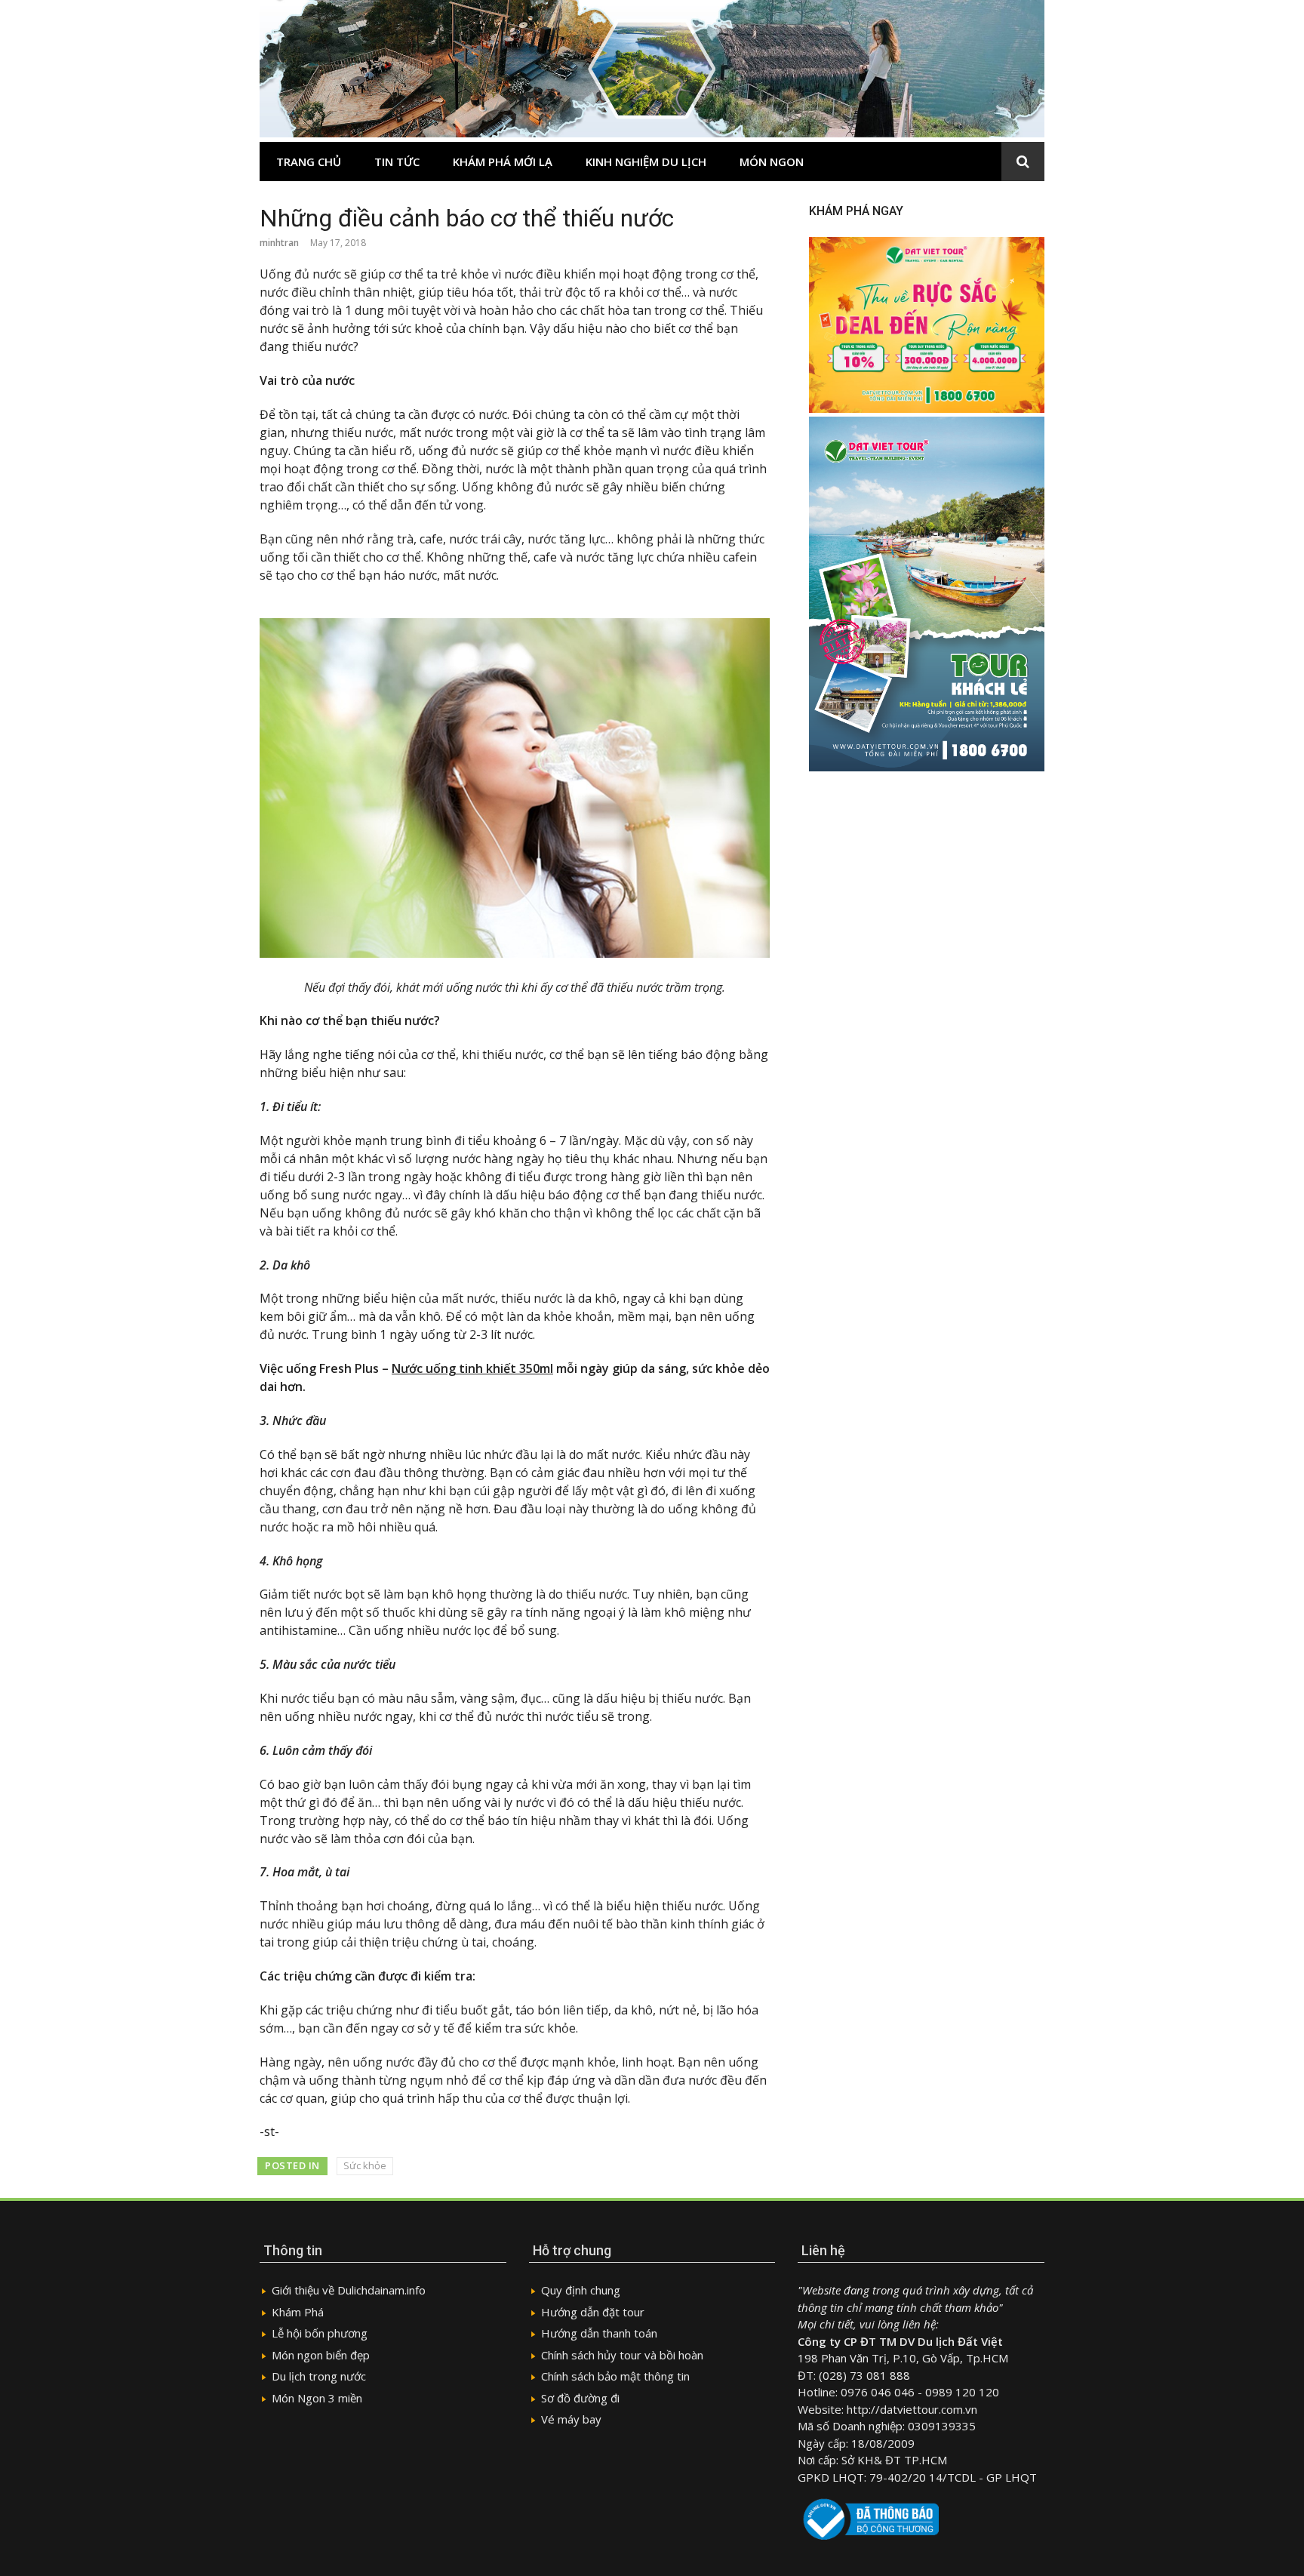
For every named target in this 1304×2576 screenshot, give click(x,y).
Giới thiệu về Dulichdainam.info (349, 2290)
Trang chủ (309, 162)
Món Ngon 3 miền (317, 2398)
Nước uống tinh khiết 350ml (472, 1368)
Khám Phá (298, 2312)
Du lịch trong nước (319, 2376)
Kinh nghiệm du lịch (646, 162)
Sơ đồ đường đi (580, 2398)
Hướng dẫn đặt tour (593, 2312)
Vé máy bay (571, 2419)
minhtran (279, 243)
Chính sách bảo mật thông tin (615, 2376)
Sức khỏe (365, 2165)
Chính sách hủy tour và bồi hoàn (622, 2355)
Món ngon (772, 162)
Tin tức (397, 162)
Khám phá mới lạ (503, 162)
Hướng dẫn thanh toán (599, 2333)
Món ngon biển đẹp (321, 2355)
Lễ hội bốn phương (320, 2333)
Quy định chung (581, 2290)
